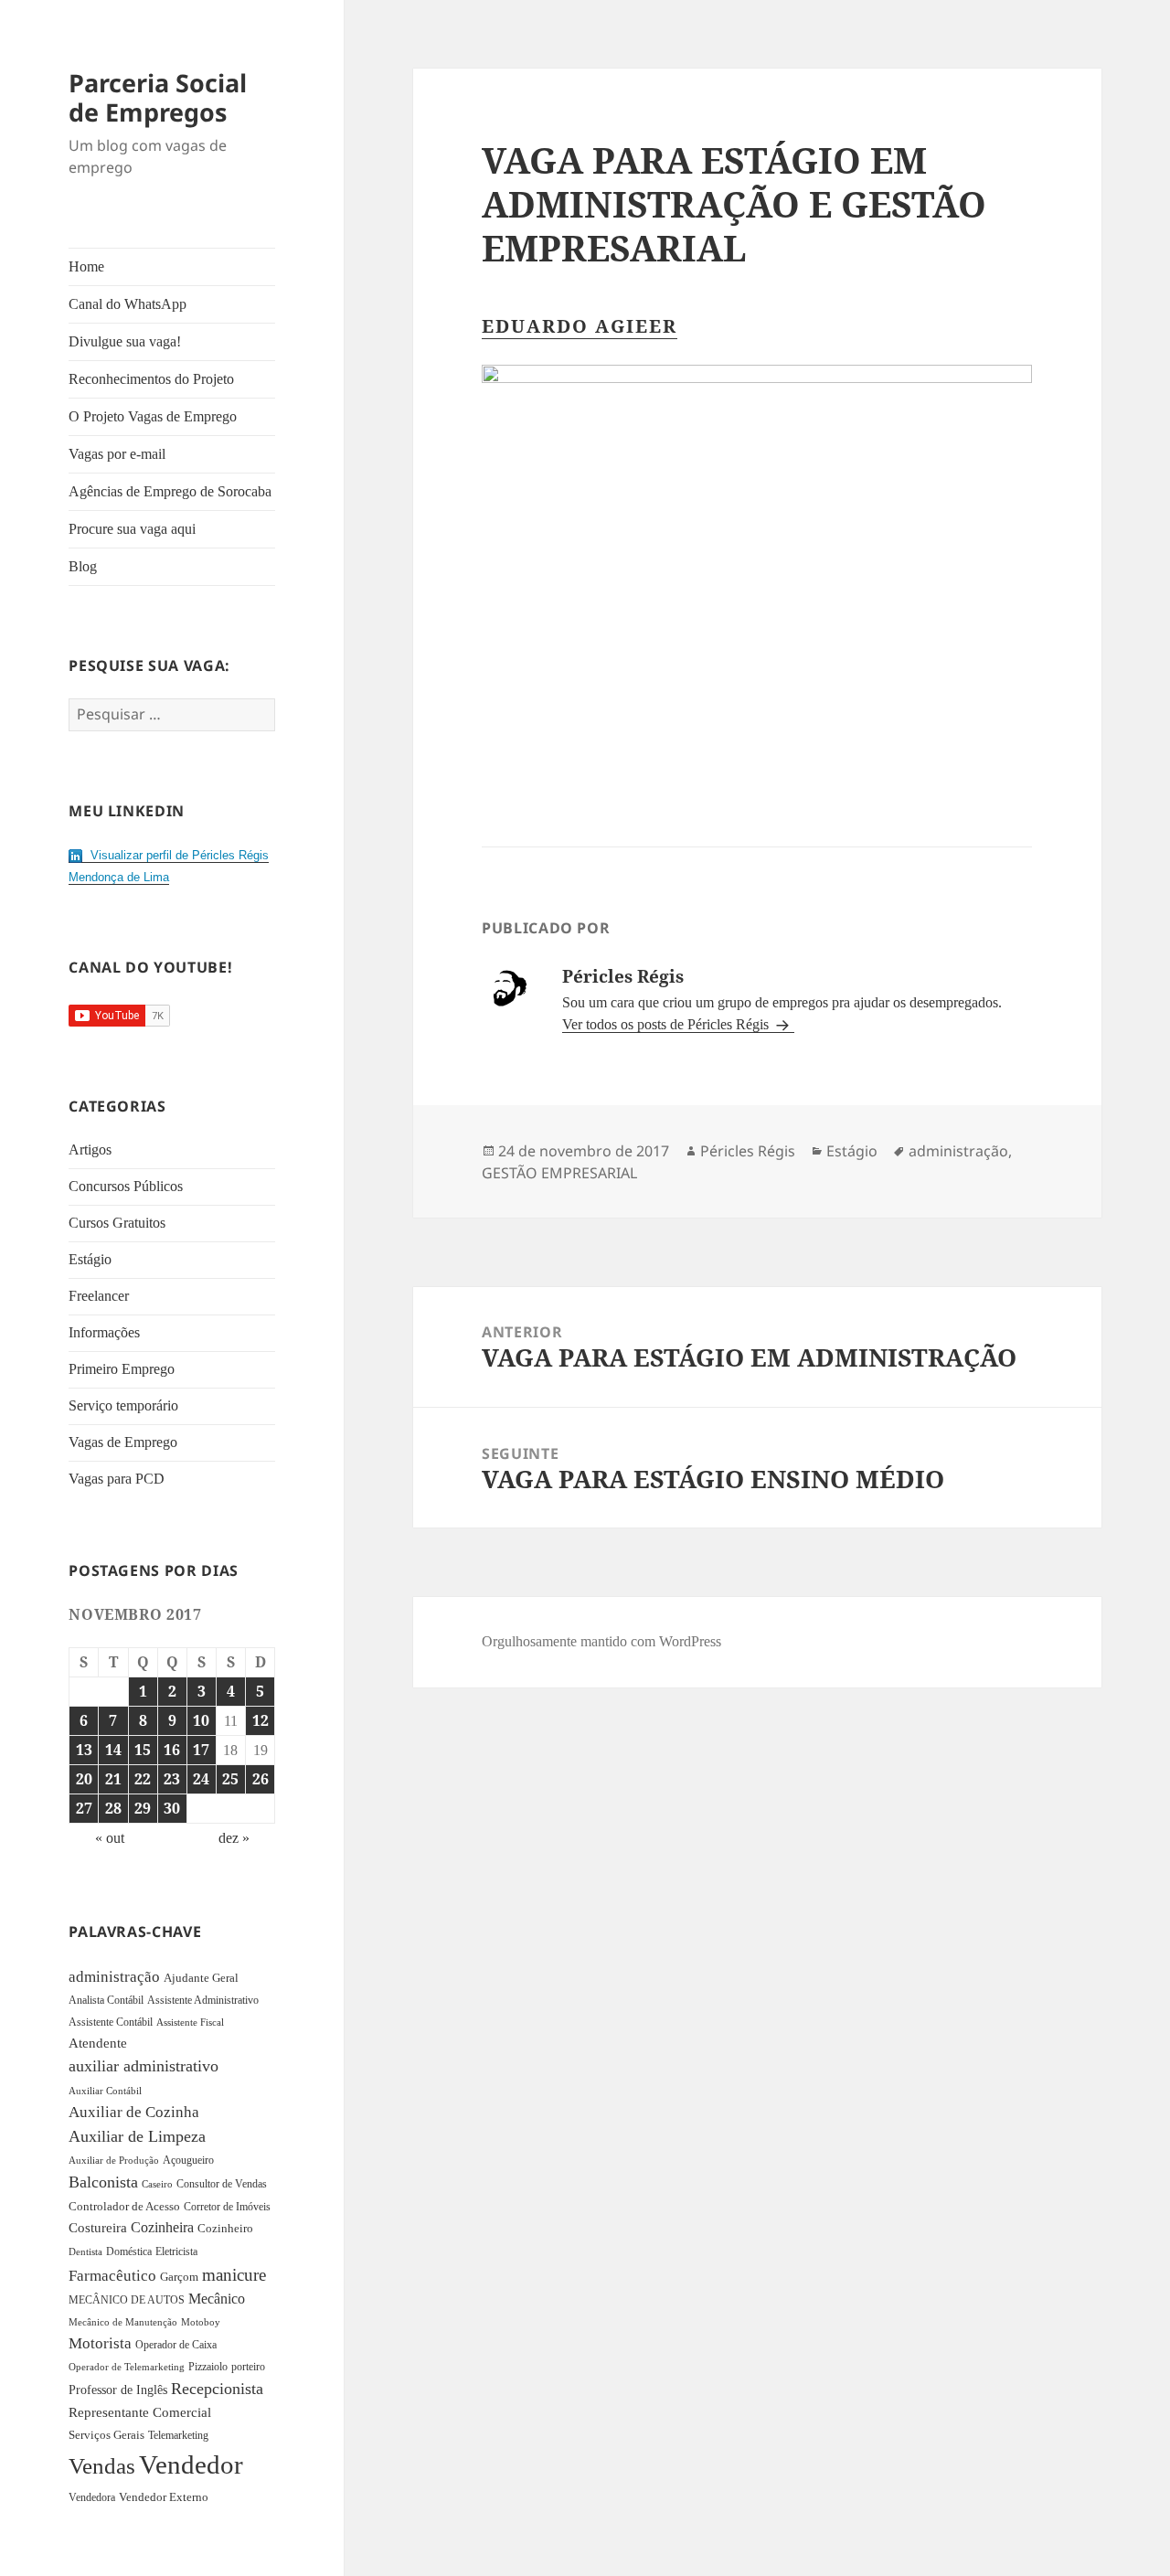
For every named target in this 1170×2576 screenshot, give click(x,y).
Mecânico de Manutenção (123, 2322)
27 (84, 1808)
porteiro (248, 2367)
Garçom (179, 2277)
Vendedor (191, 2464)
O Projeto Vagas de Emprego (153, 416)
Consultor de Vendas (222, 2184)
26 (261, 1779)
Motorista (100, 2343)
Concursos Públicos (126, 1186)
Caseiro (157, 2184)
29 (143, 1808)
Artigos (90, 1150)
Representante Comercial (140, 2412)
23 (172, 1779)
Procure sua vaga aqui (132, 529)
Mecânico (217, 2299)
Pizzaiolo (208, 2367)
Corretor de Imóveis (227, 2207)
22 (143, 1779)
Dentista (85, 2251)
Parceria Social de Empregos (158, 97)
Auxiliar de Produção (114, 2160)
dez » (234, 1838)
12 (261, 1720)
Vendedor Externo (164, 2497)
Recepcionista (217, 2389)
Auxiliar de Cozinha (134, 2112)
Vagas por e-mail (117, 454)
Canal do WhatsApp (128, 304)
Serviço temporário (123, 1405)
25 (230, 1779)
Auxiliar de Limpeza (137, 2136)
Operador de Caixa (176, 2345)
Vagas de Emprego (123, 1442)
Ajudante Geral (201, 1978)
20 (84, 1779)
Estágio (90, 1259)
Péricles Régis (748, 1151)
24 (201, 1779)
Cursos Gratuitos (117, 1223)
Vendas (102, 2466)
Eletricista (176, 2251)
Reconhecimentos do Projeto (151, 379)
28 (113, 1808)
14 (113, 1750)
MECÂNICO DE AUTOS (127, 2300)
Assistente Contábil (111, 2022)
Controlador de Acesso (124, 2206)
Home (86, 266)
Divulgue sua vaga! (125, 341)
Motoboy (201, 2322)
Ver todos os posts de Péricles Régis (667, 1024)
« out (110, 1838)
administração (114, 1976)
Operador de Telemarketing (127, 2367)
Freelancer (99, 1296)
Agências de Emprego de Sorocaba (170, 491)
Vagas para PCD (117, 1479)
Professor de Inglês (118, 2390)
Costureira (98, 2228)
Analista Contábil (106, 2001)
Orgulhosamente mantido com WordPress (601, 1641)
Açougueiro (188, 2160)
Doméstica (129, 2251)
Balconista (103, 2182)
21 (113, 1779)
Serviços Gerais (106, 2435)
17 (201, 1750)
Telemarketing (178, 2435)
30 (172, 1808)
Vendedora (92, 2497)
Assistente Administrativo (203, 2000)
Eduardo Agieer (580, 326)
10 (201, 1720)
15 (143, 1750)
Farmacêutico (112, 2276)
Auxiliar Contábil (105, 2091)
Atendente (98, 2043)
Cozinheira (162, 2227)
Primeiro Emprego (122, 1369)
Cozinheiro (225, 2229)
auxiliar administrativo (144, 2066)
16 (172, 1750)
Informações (104, 1332)
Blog (83, 566)
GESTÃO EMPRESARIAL (559, 1173)
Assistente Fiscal (190, 2022)
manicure (234, 2275)
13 (84, 1750)
